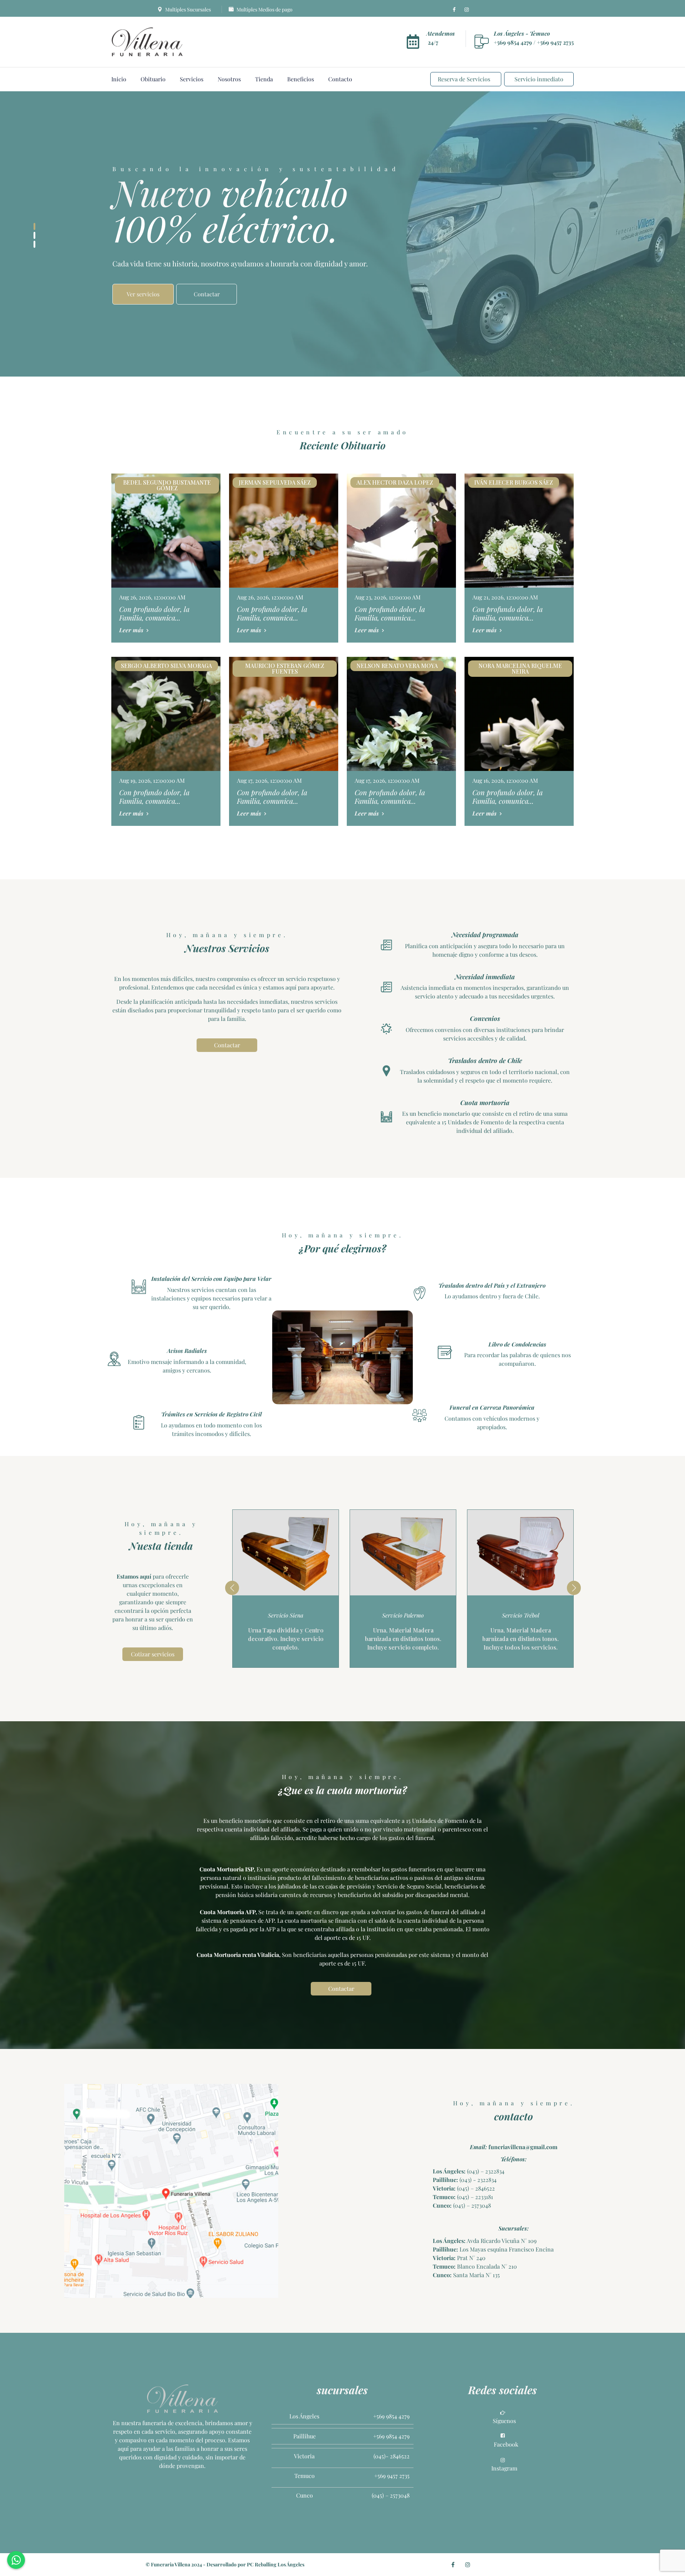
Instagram (504, 2468)
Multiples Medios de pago (264, 9)
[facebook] (454, 10)
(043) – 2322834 (485, 2171)
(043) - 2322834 (477, 2180)
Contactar (227, 1045)
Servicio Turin (520, 1615)
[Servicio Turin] (520, 1553)
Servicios (192, 79)
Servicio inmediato (539, 79)
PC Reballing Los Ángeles (276, 2564)
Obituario (153, 79)
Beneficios (301, 79)
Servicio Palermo (286, 1615)
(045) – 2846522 (475, 2188)
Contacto (340, 79)
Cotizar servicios (153, 1654)
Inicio (119, 79)
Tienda (264, 79)
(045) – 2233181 (474, 2197)
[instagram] (467, 10)
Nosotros (229, 79)
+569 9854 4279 (514, 42)
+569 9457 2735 (555, 42)
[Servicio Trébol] (403, 1553)
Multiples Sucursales (187, 9)
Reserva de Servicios (464, 79)
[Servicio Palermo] (286, 1553)
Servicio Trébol (403, 1615)
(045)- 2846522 (392, 2456)
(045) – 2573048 (471, 2205)
